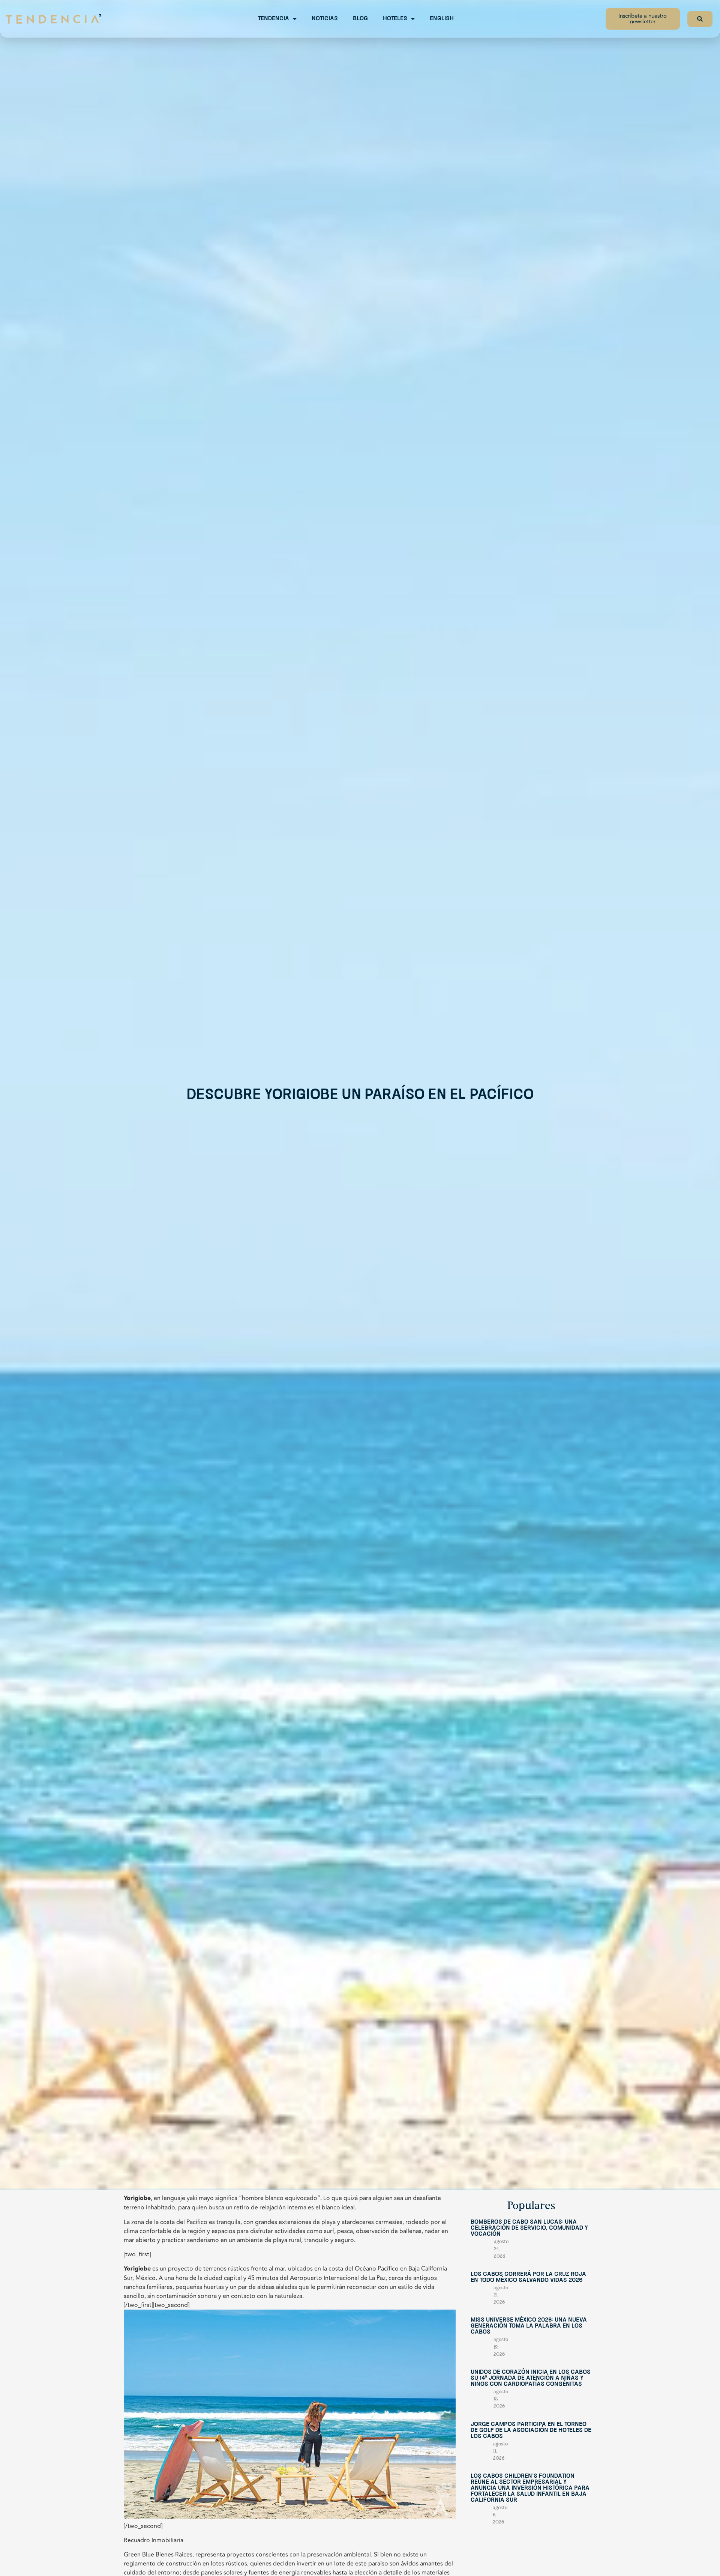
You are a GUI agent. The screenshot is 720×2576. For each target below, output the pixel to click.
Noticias (325, 19)
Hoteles (395, 19)
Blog (360, 19)
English (442, 19)
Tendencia (274, 19)
